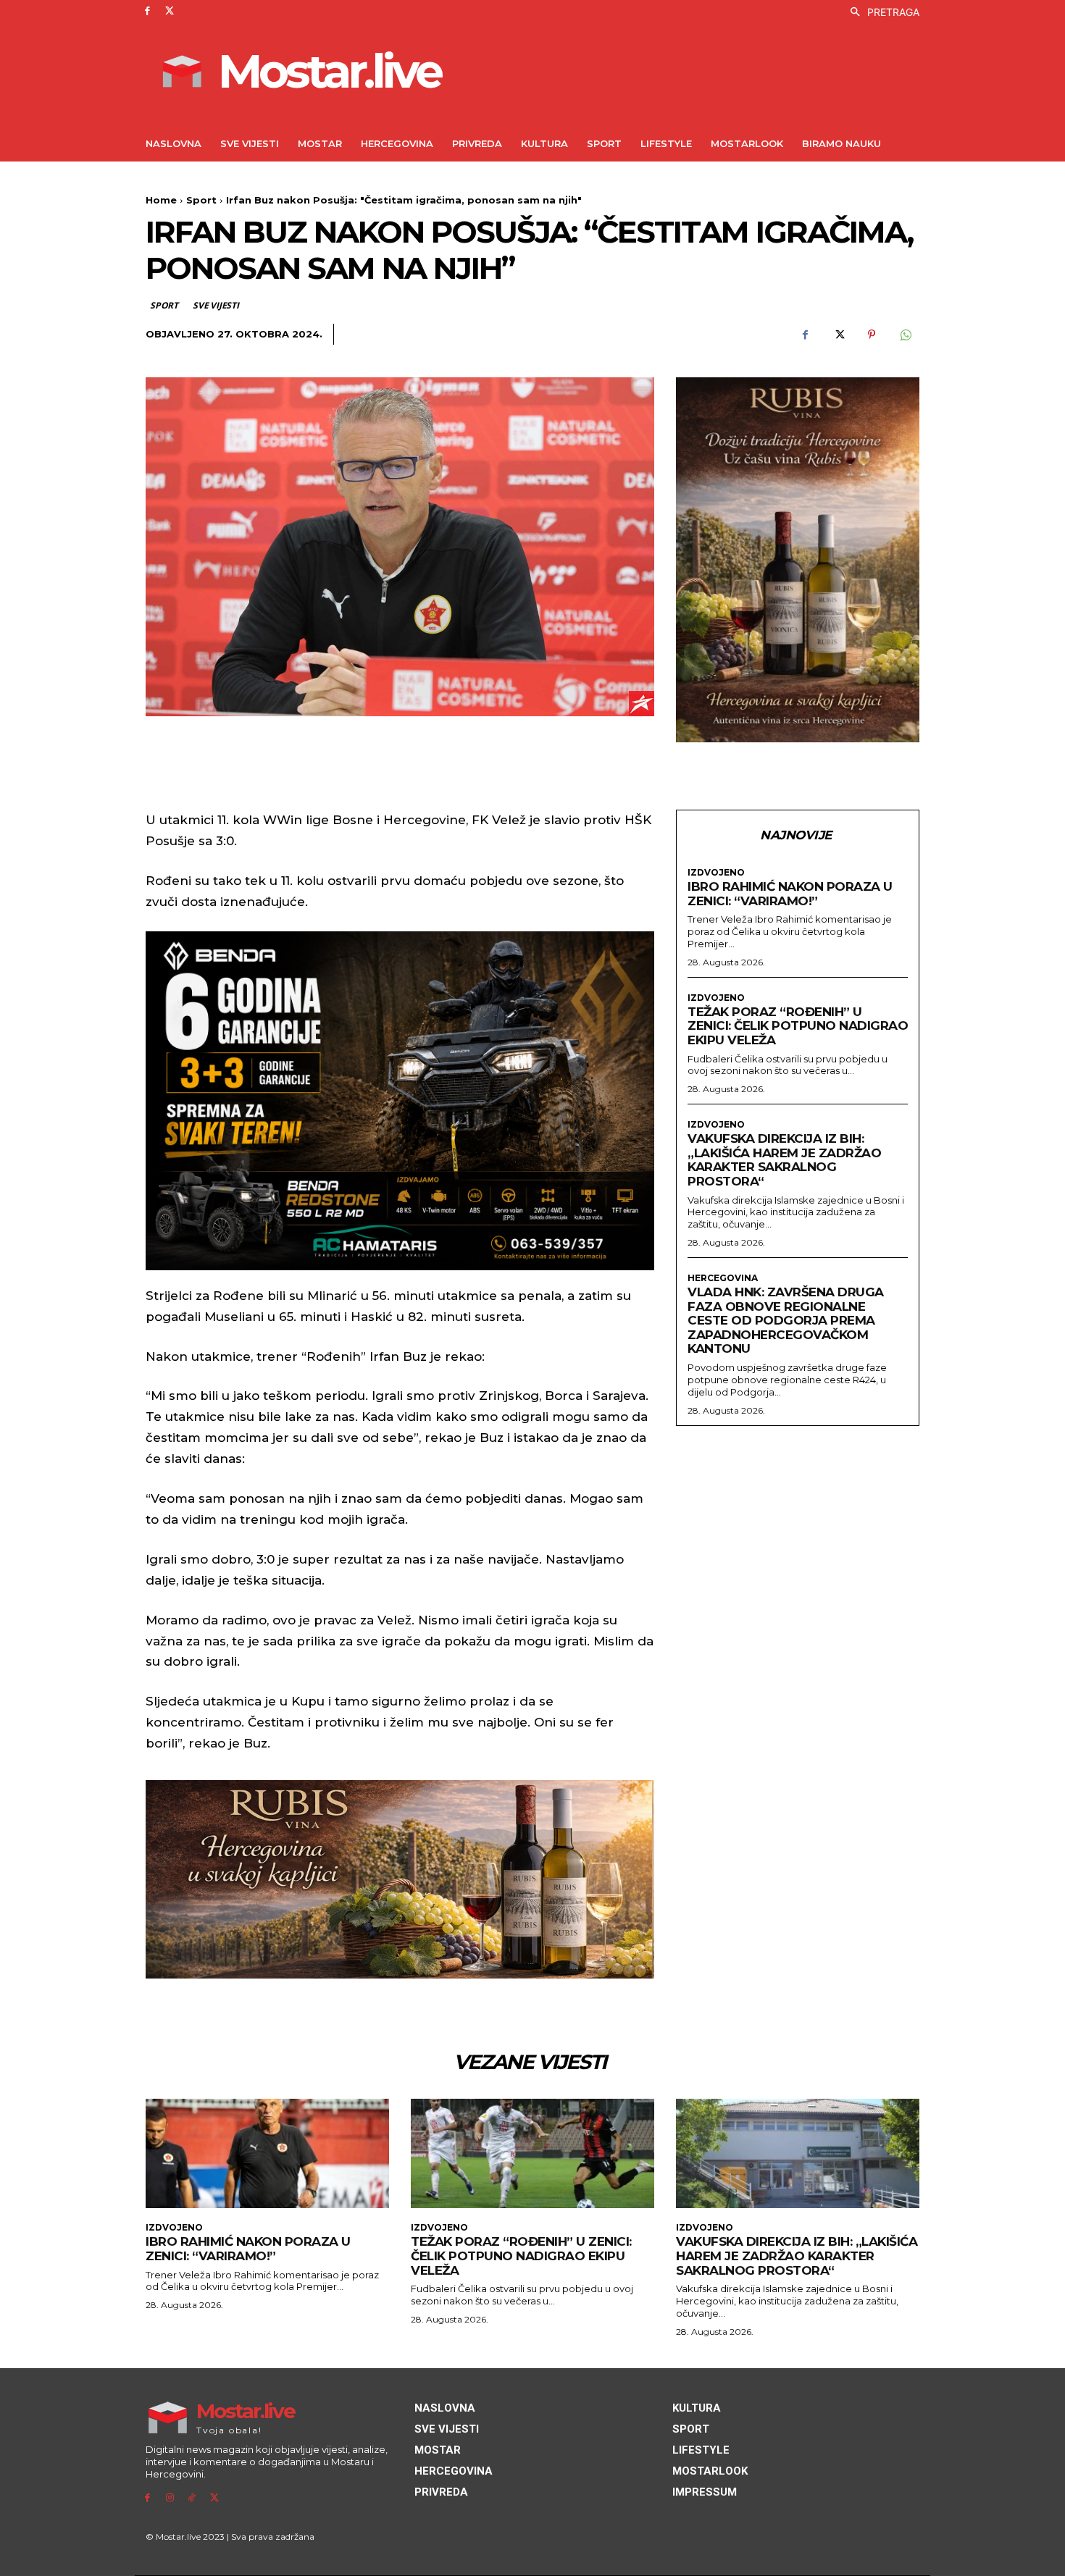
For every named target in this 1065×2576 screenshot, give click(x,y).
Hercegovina (723, 1278)
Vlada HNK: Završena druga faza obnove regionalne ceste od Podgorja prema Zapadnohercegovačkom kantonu (786, 1320)
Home (161, 200)
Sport (201, 200)
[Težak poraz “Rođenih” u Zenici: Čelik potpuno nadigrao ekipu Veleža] (532, 2153)
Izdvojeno (716, 873)
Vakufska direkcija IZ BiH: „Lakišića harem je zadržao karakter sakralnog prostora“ (784, 1160)
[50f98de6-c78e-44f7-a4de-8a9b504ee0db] (400, 1101)
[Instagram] (170, 2498)
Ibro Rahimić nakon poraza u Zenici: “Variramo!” (790, 894)
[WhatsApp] (905, 335)
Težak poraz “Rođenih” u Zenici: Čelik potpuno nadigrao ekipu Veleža (798, 1026)
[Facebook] (147, 11)
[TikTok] (192, 2498)
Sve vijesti (216, 305)
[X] (170, 11)
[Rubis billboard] (400, 1879)
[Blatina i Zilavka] (798, 560)
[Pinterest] (872, 335)
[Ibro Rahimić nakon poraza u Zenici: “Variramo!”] (267, 2153)
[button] (881, 12)
